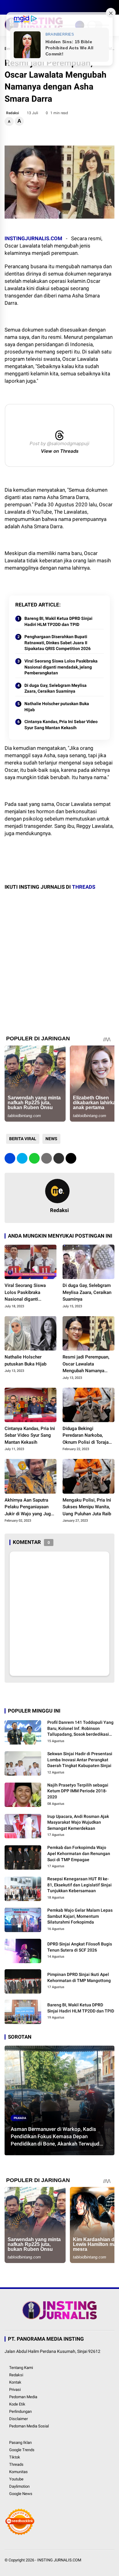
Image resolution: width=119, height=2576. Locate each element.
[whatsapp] (34, 1158)
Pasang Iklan (20, 2442)
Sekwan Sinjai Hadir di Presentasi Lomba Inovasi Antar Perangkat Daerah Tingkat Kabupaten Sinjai (80, 1760)
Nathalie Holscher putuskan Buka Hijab (57, 707)
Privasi (15, 2390)
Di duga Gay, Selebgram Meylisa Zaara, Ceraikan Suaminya (56, 688)
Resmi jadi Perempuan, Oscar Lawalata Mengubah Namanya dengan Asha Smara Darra (86, 1364)
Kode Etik (17, 2404)
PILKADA (20, 2118)
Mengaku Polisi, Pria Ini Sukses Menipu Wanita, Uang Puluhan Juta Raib (87, 1507)
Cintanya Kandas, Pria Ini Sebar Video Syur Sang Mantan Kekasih (61, 725)
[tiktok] (44, 7)
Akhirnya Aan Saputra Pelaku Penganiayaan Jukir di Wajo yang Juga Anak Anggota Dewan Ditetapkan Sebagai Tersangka (29, 1507)
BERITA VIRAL (23, 1139)
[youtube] (35, 7)
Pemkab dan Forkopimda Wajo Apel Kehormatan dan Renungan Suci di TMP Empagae (79, 1853)
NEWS (51, 1139)
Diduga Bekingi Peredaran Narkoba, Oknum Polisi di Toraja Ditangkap (86, 1436)
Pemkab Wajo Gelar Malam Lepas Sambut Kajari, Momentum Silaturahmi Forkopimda (80, 1916)
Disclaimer (18, 2419)
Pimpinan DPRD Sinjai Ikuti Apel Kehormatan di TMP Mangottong (79, 1977)
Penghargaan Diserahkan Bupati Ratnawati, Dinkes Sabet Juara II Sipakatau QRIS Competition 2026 (58, 643)
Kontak (15, 2382)
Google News (21, 2494)
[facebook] (8, 7)
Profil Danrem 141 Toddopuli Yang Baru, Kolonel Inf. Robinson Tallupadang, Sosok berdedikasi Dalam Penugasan (80, 1729)
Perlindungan (20, 2411)
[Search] (112, 7)
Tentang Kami (21, 2368)
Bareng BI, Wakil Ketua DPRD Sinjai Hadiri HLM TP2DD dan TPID (58, 621)
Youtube (16, 2479)
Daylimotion (19, 2486)
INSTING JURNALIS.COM (59, 2560)
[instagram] (26, 7)
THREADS (84, 887)
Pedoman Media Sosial (29, 2426)
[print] (47, 1158)
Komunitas (18, 2472)
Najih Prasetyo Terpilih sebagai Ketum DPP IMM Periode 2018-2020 (78, 1791)
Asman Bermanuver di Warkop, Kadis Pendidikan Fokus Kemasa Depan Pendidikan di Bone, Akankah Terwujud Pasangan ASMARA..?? (55, 2137)
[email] (59, 1158)
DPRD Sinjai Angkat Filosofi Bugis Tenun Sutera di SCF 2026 (80, 1947)
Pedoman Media (23, 2397)
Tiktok (15, 2457)
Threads (16, 2464)
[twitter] (17, 7)
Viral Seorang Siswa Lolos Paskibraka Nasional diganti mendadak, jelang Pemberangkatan (61, 667)
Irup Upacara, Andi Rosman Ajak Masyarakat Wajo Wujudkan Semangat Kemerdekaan (78, 1822)
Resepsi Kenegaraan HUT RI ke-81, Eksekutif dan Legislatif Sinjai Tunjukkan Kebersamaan (79, 1885)
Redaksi (16, 2375)
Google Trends (22, 2450)
